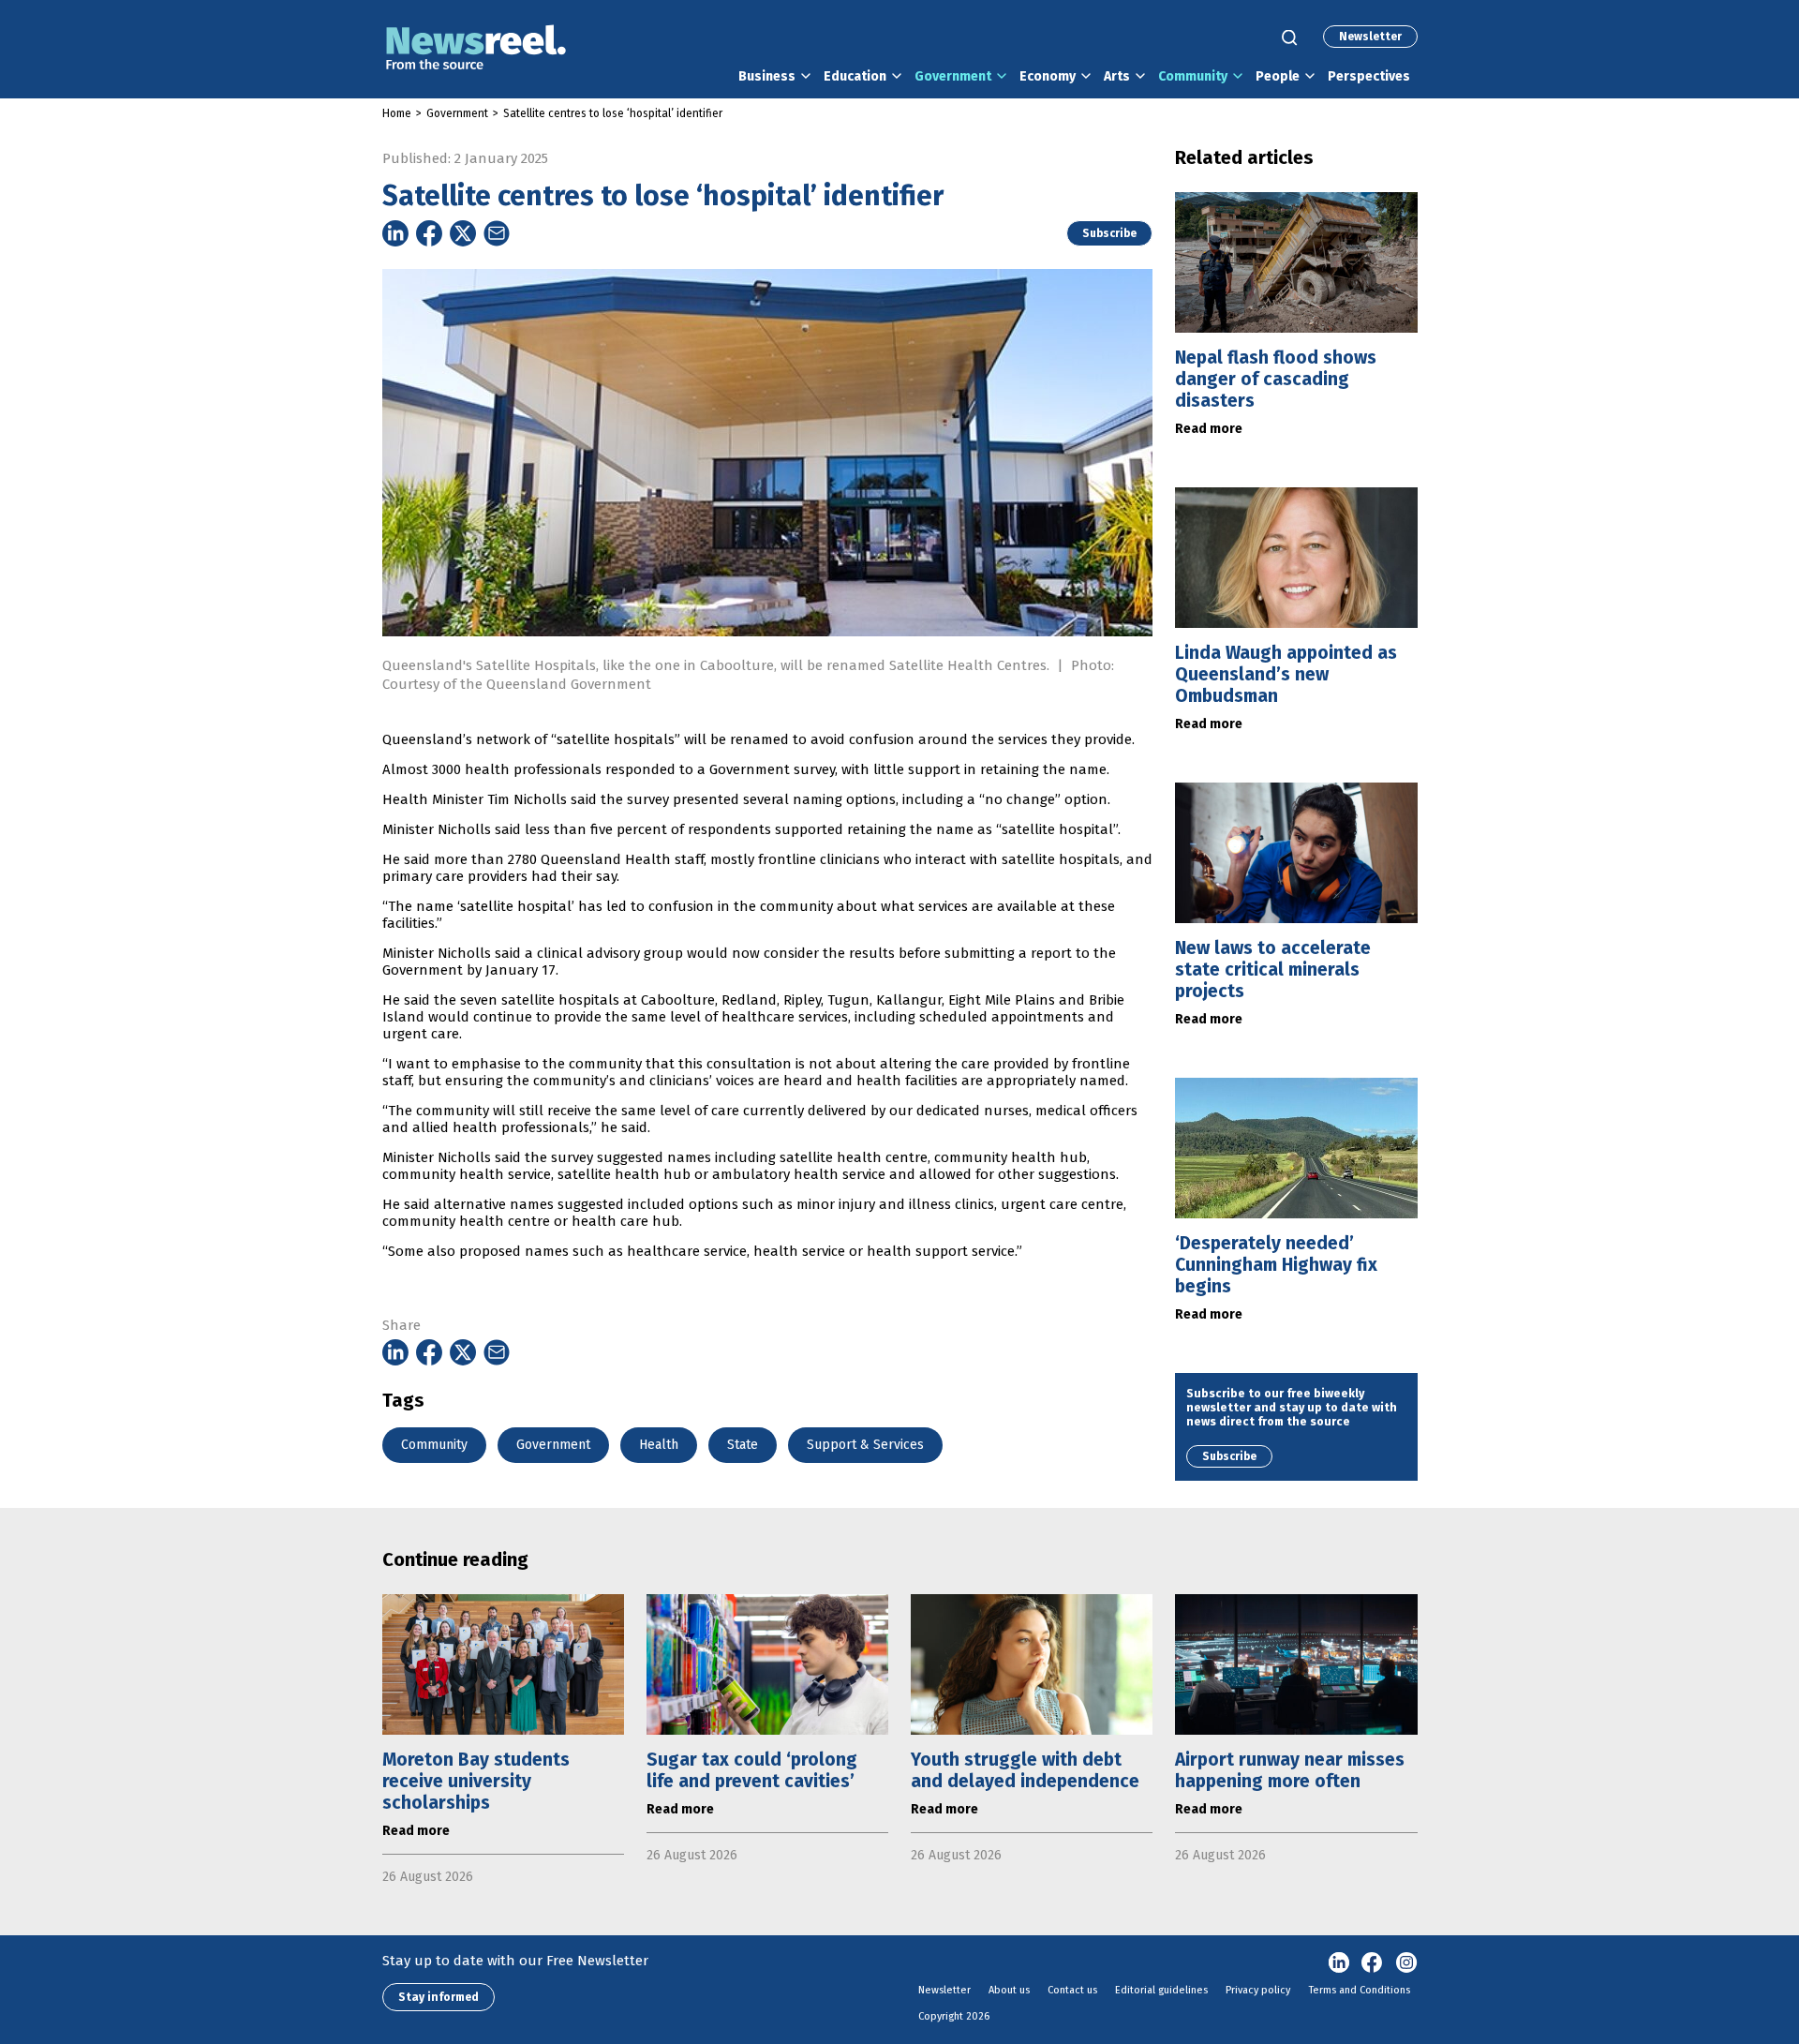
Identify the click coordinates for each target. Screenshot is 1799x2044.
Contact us (1072, 1990)
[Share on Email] (497, 233)
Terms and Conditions (1360, 1990)
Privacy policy (1258, 1990)
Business (767, 76)
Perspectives (1369, 76)
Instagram (1406, 1963)
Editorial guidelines (1161, 1990)
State (743, 1445)
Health (659, 1445)
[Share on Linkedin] (395, 233)
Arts (1117, 76)
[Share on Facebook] (429, 233)
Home (397, 113)
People (1278, 76)
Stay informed (439, 1997)
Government (953, 76)
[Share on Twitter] (463, 233)
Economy (1048, 76)
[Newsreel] (476, 49)
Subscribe (1109, 233)
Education (855, 76)
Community (1193, 76)
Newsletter (1370, 37)
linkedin (1339, 1963)
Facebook (1373, 1963)
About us (1009, 1990)
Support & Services (865, 1445)
